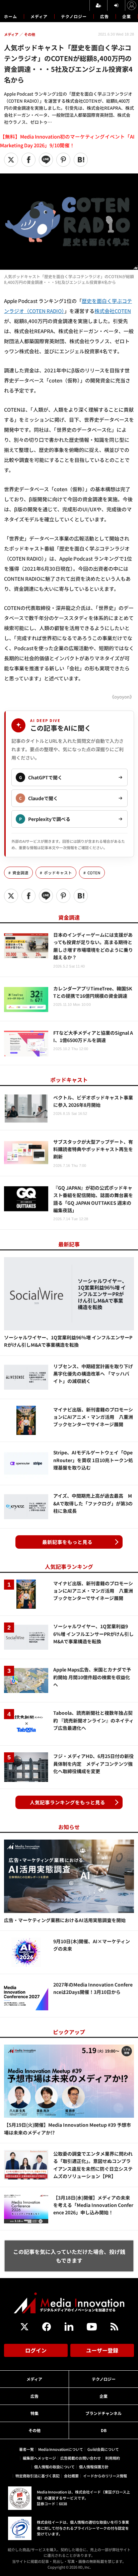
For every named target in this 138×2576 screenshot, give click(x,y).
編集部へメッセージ (39, 2458)
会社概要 (71, 2476)
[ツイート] (11, 160)
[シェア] (28, 160)
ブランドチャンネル (103, 2413)
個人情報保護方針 (94, 2467)
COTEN (94, 873)
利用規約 (113, 2458)
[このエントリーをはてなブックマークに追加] (81, 160)
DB (104, 2430)
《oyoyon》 (122, 697)
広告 (105, 16)
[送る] (46, 160)
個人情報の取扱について (54, 2467)
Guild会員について (103, 2449)
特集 (34, 2413)
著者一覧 (26, 2449)
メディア (39, 16)
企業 (127, 16)
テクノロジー (74, 16)
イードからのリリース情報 (105, 2476)
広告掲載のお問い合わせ (81, 2458)
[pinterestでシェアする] (63, 160)
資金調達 (20, 873)
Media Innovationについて (61, 2449)
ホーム (11, 16)
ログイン (36, 2350)
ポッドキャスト (58, 873)
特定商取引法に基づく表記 (38, 2476)
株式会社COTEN (113, 311)
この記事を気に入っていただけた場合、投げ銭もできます (69, 2256)
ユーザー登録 (102, 2350)
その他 (34, 2430)
